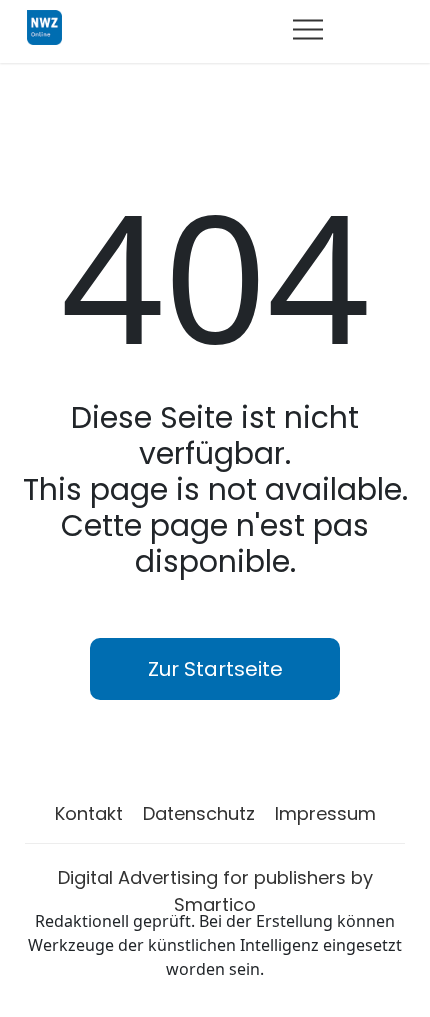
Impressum (325, 813)
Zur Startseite (215, 669)
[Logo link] (44, 26)
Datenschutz (199, 813)
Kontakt (89, 813)
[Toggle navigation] (308, 29)
